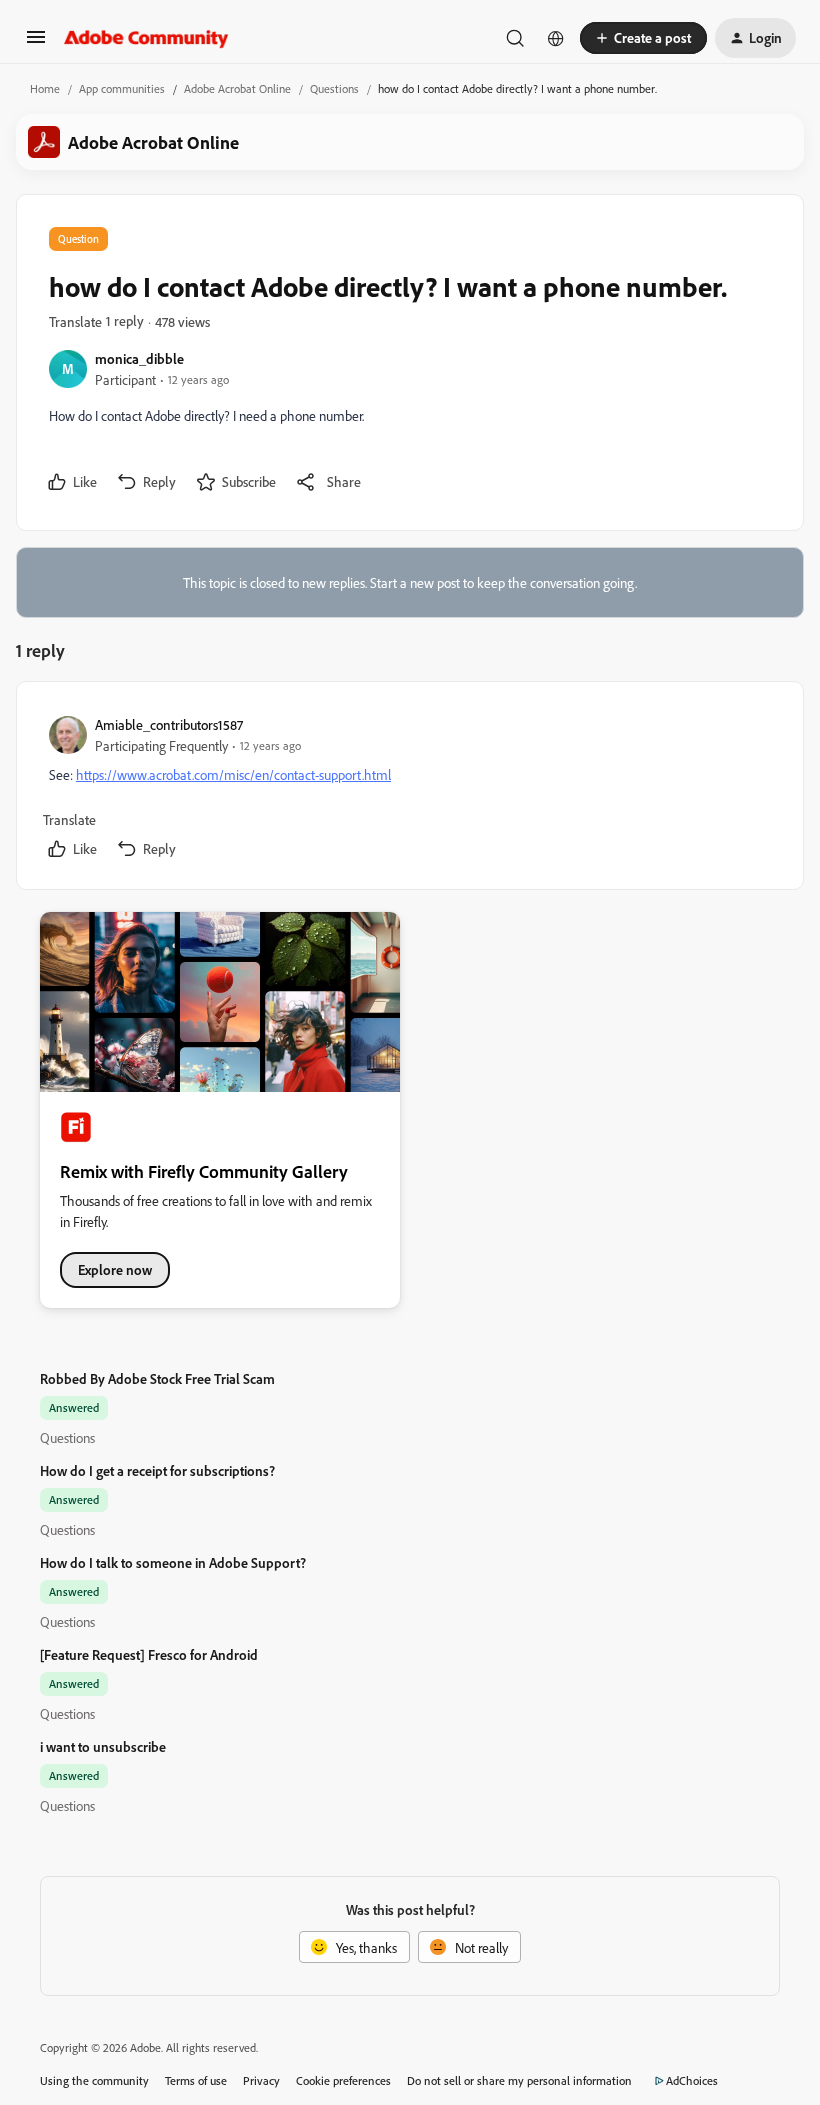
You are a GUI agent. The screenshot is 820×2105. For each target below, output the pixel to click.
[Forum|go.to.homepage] (146, 38)
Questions (334, 88)
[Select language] (556, 38)
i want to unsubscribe (103, 1746)
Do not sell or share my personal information (519, 2080)
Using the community (94, 2080)
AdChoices (692, 2080)
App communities (122, 88)
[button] (36, 43)
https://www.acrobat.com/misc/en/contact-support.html (233, 774)
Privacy (261, 2080)
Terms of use (196, 2080)
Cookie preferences (343, 2080)
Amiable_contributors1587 (169, 724)
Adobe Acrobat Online (237, 88)
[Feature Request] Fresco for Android (149, 1654)
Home (45, 88)
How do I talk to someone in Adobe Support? (173, 1562)
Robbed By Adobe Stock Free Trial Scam (157, 1378)
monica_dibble (139, 358)
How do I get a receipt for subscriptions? (157, 1470)
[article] (409, 789)
